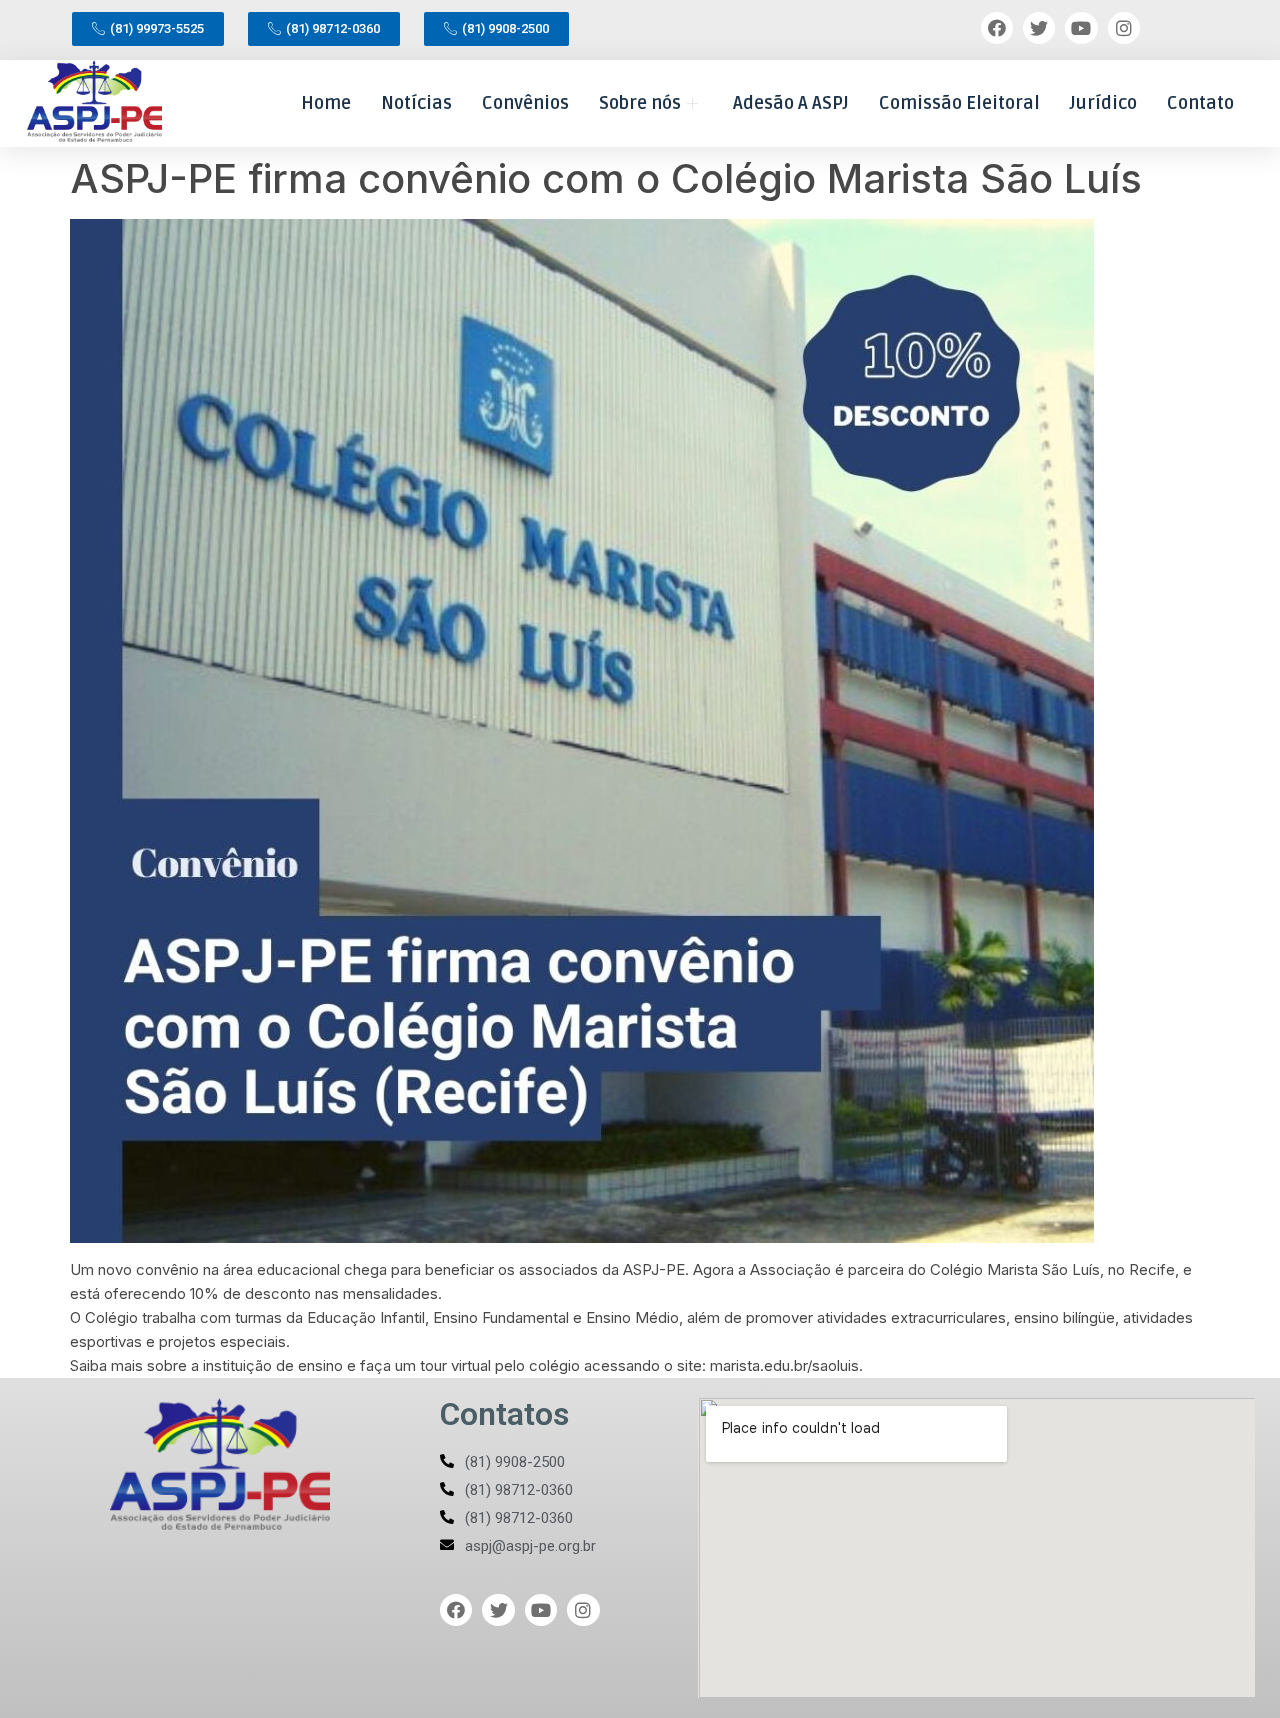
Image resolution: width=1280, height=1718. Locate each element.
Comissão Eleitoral (959, 103)
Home (326, 103)
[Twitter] (1039, 28)
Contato (1200, 103)
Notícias (416, 103)
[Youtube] (1081, 28)
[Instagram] (1124, 28)
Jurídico (1103, 103)
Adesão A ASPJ (791, 103)
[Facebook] (997, 28)
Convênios (525, 103)
